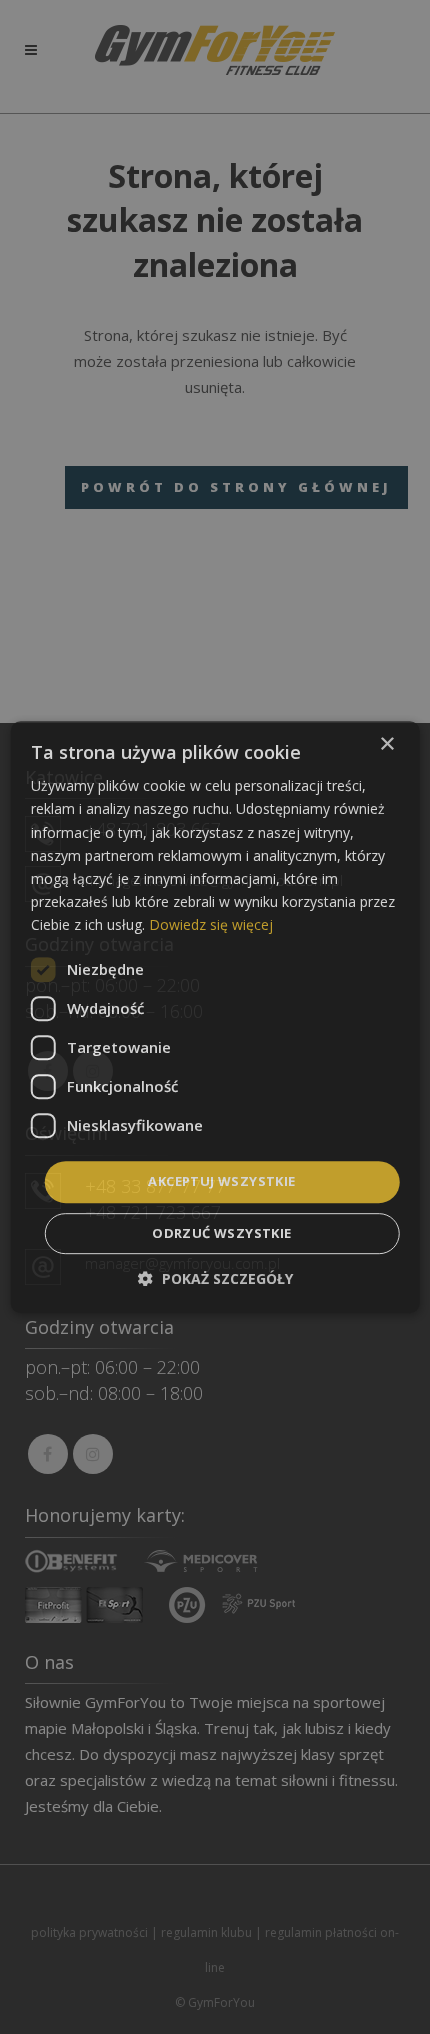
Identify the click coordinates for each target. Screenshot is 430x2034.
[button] (215, 1278)
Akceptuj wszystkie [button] (221, 1181)
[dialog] (215, 1017)
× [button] (386, 744)
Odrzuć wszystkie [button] (221, 1233)
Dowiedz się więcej (211, 924)
